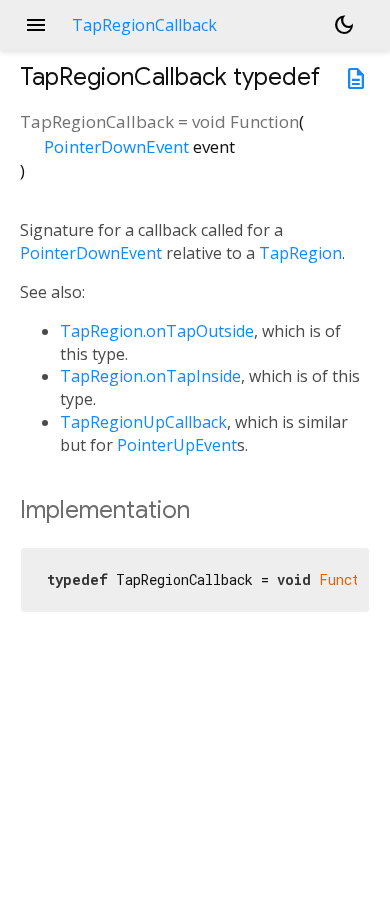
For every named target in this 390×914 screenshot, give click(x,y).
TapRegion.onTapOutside (157, 331)
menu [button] (36, 25)
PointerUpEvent (177, 445)
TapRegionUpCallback (143, 422)
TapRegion (300, 253)
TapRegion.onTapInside (150, 376)
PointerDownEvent (116, 146)
